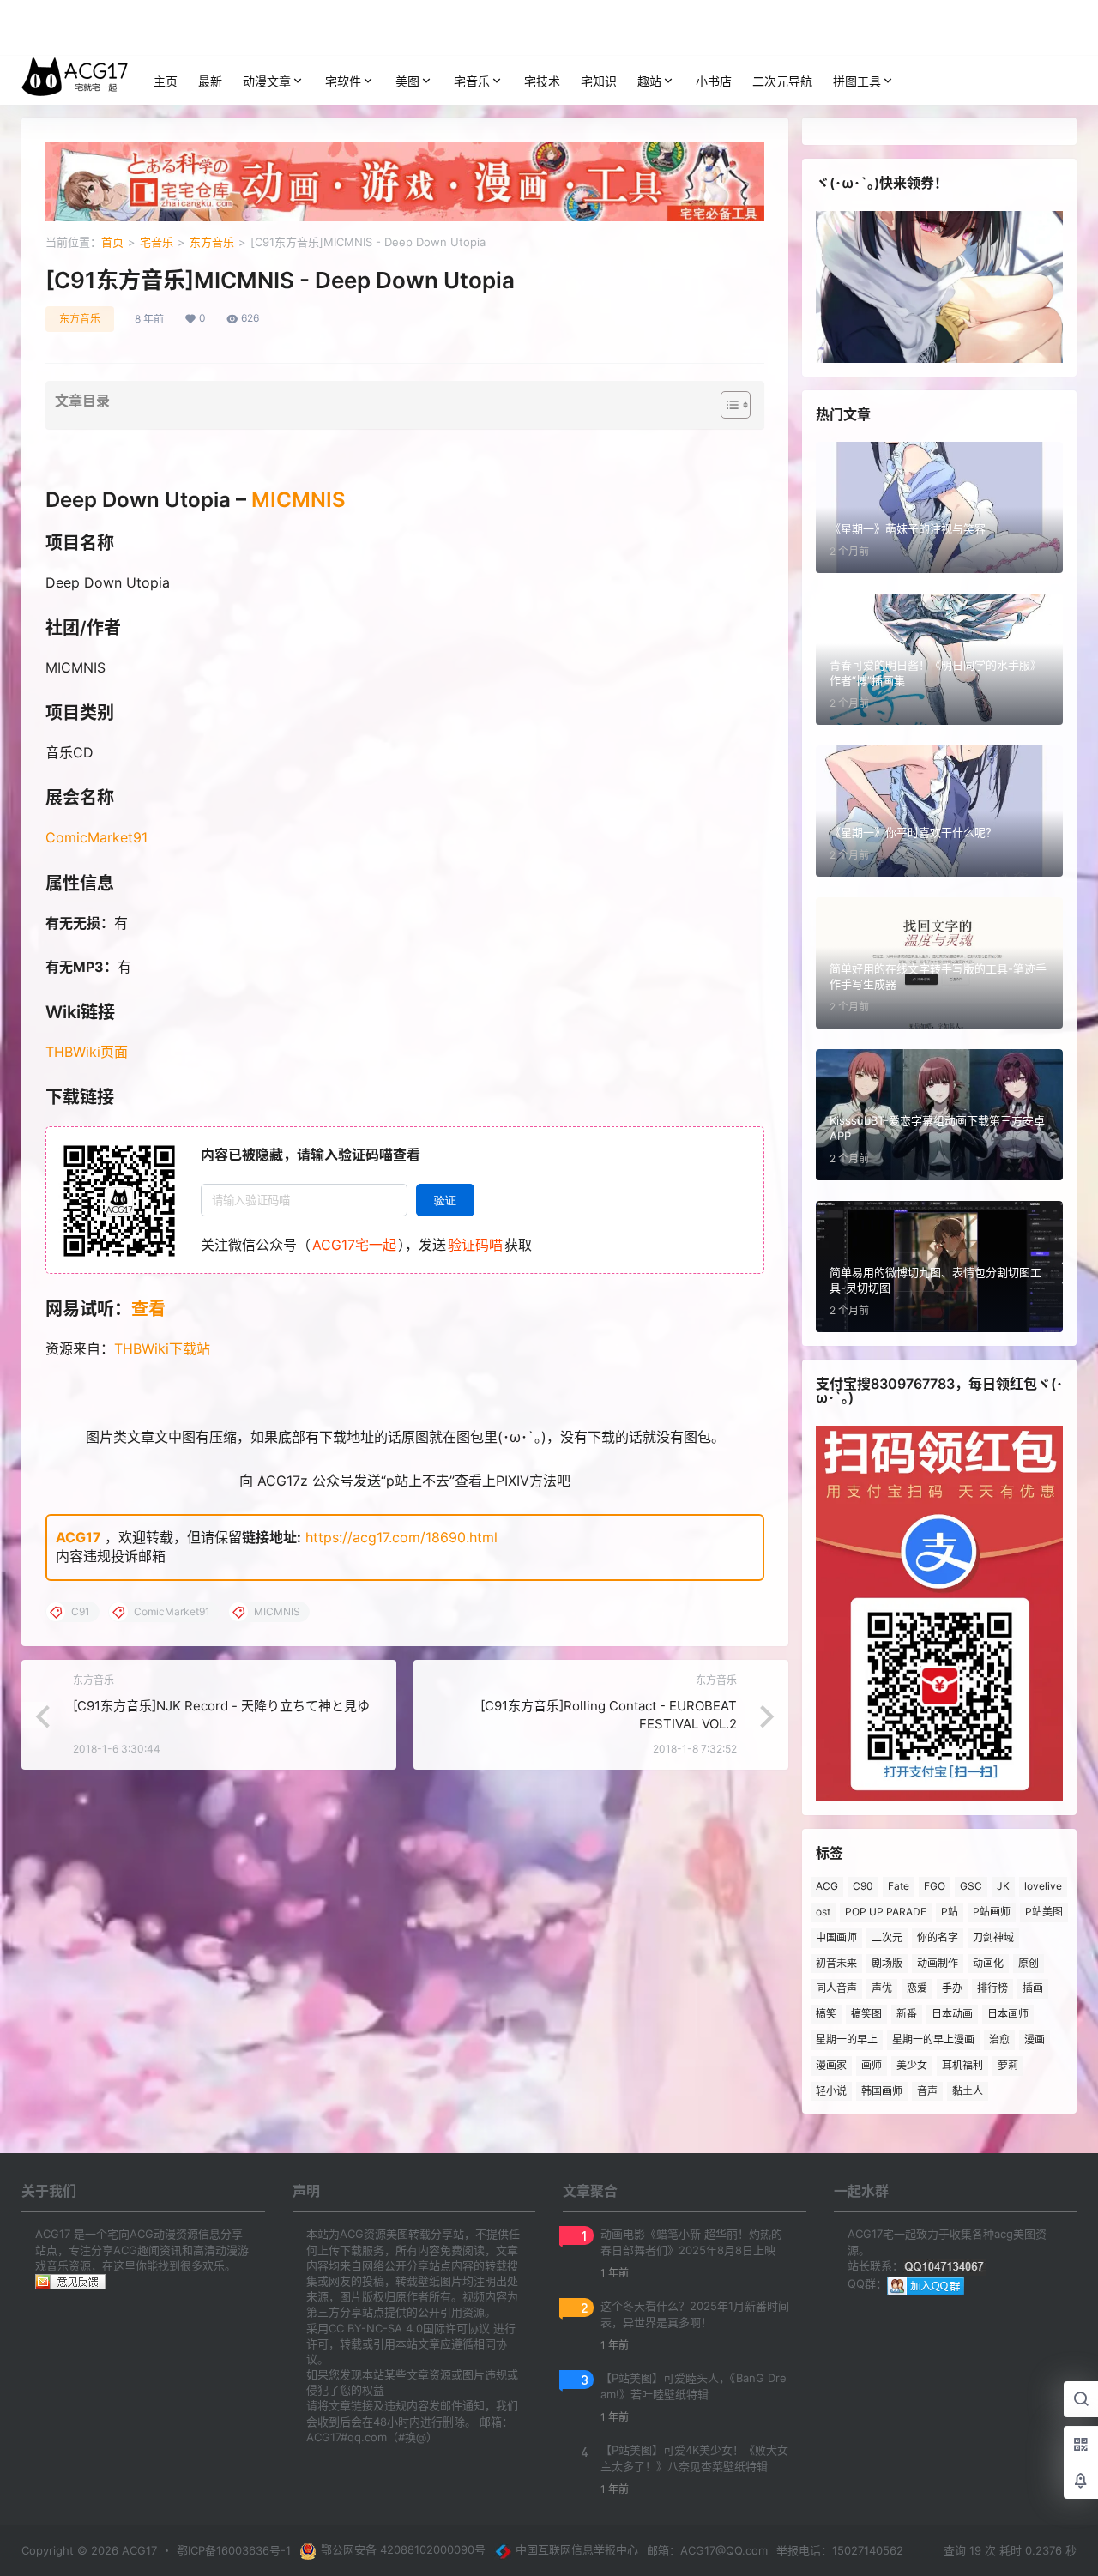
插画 (1033, 1988)
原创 (1029, 1963)
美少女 (912, 2065)
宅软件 (343, 81)
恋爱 (917, 1988)
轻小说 (831, 2091)
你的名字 (938, 1937)
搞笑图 (866, 2014)
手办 (952, 1988)
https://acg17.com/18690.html (401, 1537)
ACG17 (78, 1537)
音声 (927, 2091)
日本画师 (1008, 2014)
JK (1003, 1886)
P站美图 (1044, 1912)
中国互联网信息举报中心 (577, 2549)
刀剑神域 (993, 1937)
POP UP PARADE (886, 1912)
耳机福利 (962, 2065)
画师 (872, 2065)
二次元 (887, 1937)
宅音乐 (472, 81)
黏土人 (968, 2091)
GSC (971, 1886)
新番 (907, 2014)
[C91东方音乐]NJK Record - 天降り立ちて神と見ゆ (221, 1706)
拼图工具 (857, 81)
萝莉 (1008, 2065)
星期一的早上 (847, 2039)
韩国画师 (882, 2091)
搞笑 (826, 2014)
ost (823, 1912)
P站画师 (992, 1912)
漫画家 (831, 2065)
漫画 (1035, 2039)
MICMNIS (299, 500)
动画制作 (938, 1963)
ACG (827, 1886)
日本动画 (952, 2014)
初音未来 (836, 1963)
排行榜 (992, 1988)
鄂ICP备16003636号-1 (234, 2550)
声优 (882, 1988)
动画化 (988, 1963)
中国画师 (836, 1937)
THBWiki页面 (87, 1052)
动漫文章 (267, 81)
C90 (863, 1886)
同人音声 (836, 1988)
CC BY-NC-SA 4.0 (376, 2328)
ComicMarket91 (97, 837)
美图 (407, 81)
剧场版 (887, 1963)
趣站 (649, 81)
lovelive (1043, 1886)
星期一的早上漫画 (933, 2039)
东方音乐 (212, 242)
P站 (950, 1912)
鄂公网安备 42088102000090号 (403, 2549)
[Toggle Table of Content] (727, 405)
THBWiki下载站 (162, 1348)
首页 (112, 242)
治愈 (999, 2039)
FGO (935, 1886)
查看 (148, 1309)
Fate (899, 1886)
